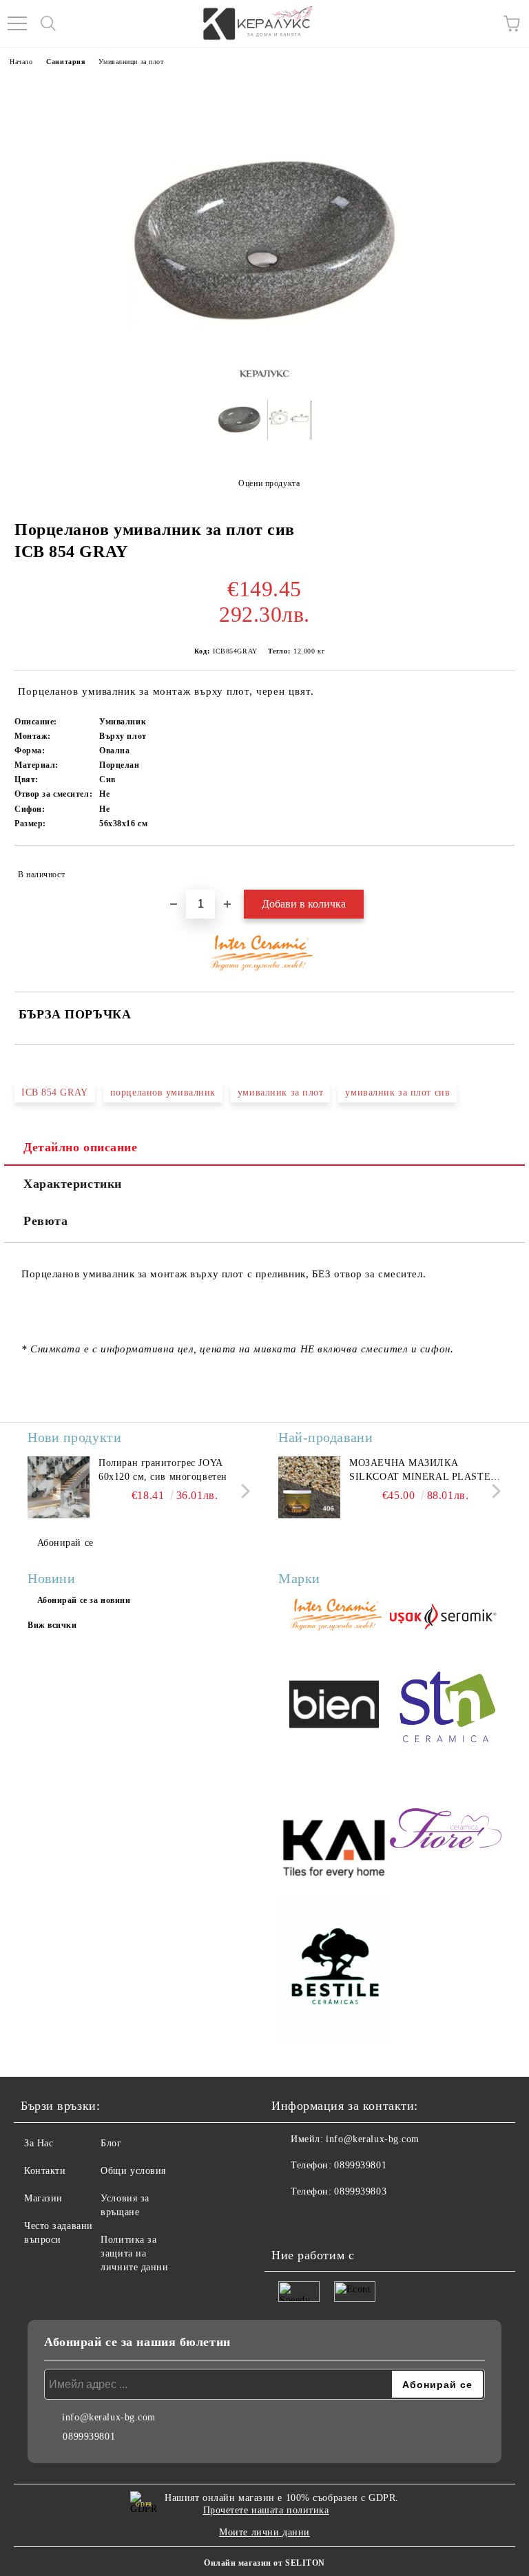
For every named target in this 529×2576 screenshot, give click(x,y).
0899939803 (360, 2191)
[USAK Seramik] (446, 1617)
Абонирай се (65, 1543)
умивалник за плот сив (397, 1092)
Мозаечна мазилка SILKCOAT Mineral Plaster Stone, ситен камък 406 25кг (423, 1471)
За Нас (39, 2143)
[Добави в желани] (495, 868)
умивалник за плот (281, 1092)
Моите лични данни (264, 2532)
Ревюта (45, 1221)
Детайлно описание (81, 1147)
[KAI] (334, 1830)
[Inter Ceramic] (334, 1616)
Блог (111, 2143)
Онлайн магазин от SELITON (264, 2563)
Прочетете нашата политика (266, 2510)
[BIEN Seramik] (334, 1706)
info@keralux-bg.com (373, 2139)
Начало (21, 62)
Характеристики (73, 1184)
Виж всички (52, 1625)
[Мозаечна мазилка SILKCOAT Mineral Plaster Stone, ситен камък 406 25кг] (309, 1487)
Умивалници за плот (131, 62)
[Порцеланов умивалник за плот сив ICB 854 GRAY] (239, 424)
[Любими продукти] (481, 23)
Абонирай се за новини (84, 1600)
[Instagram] (320, 2219)
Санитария (65, 62)
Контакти (45, 2171)
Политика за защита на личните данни (134, 2253)
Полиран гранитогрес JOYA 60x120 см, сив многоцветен (163, 1470)
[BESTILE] (334, 1972)
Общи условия (133, 2171)
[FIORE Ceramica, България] (446, 1830)
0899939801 (360, 2165)
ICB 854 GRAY (55, 1092)
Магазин (43, 2198)
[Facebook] (289, 2219)
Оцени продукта (269, 483)
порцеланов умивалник (163, 1092)
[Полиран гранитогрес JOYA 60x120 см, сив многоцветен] (59, 1487)
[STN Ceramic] (446, 1706)
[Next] (243, 1491)
